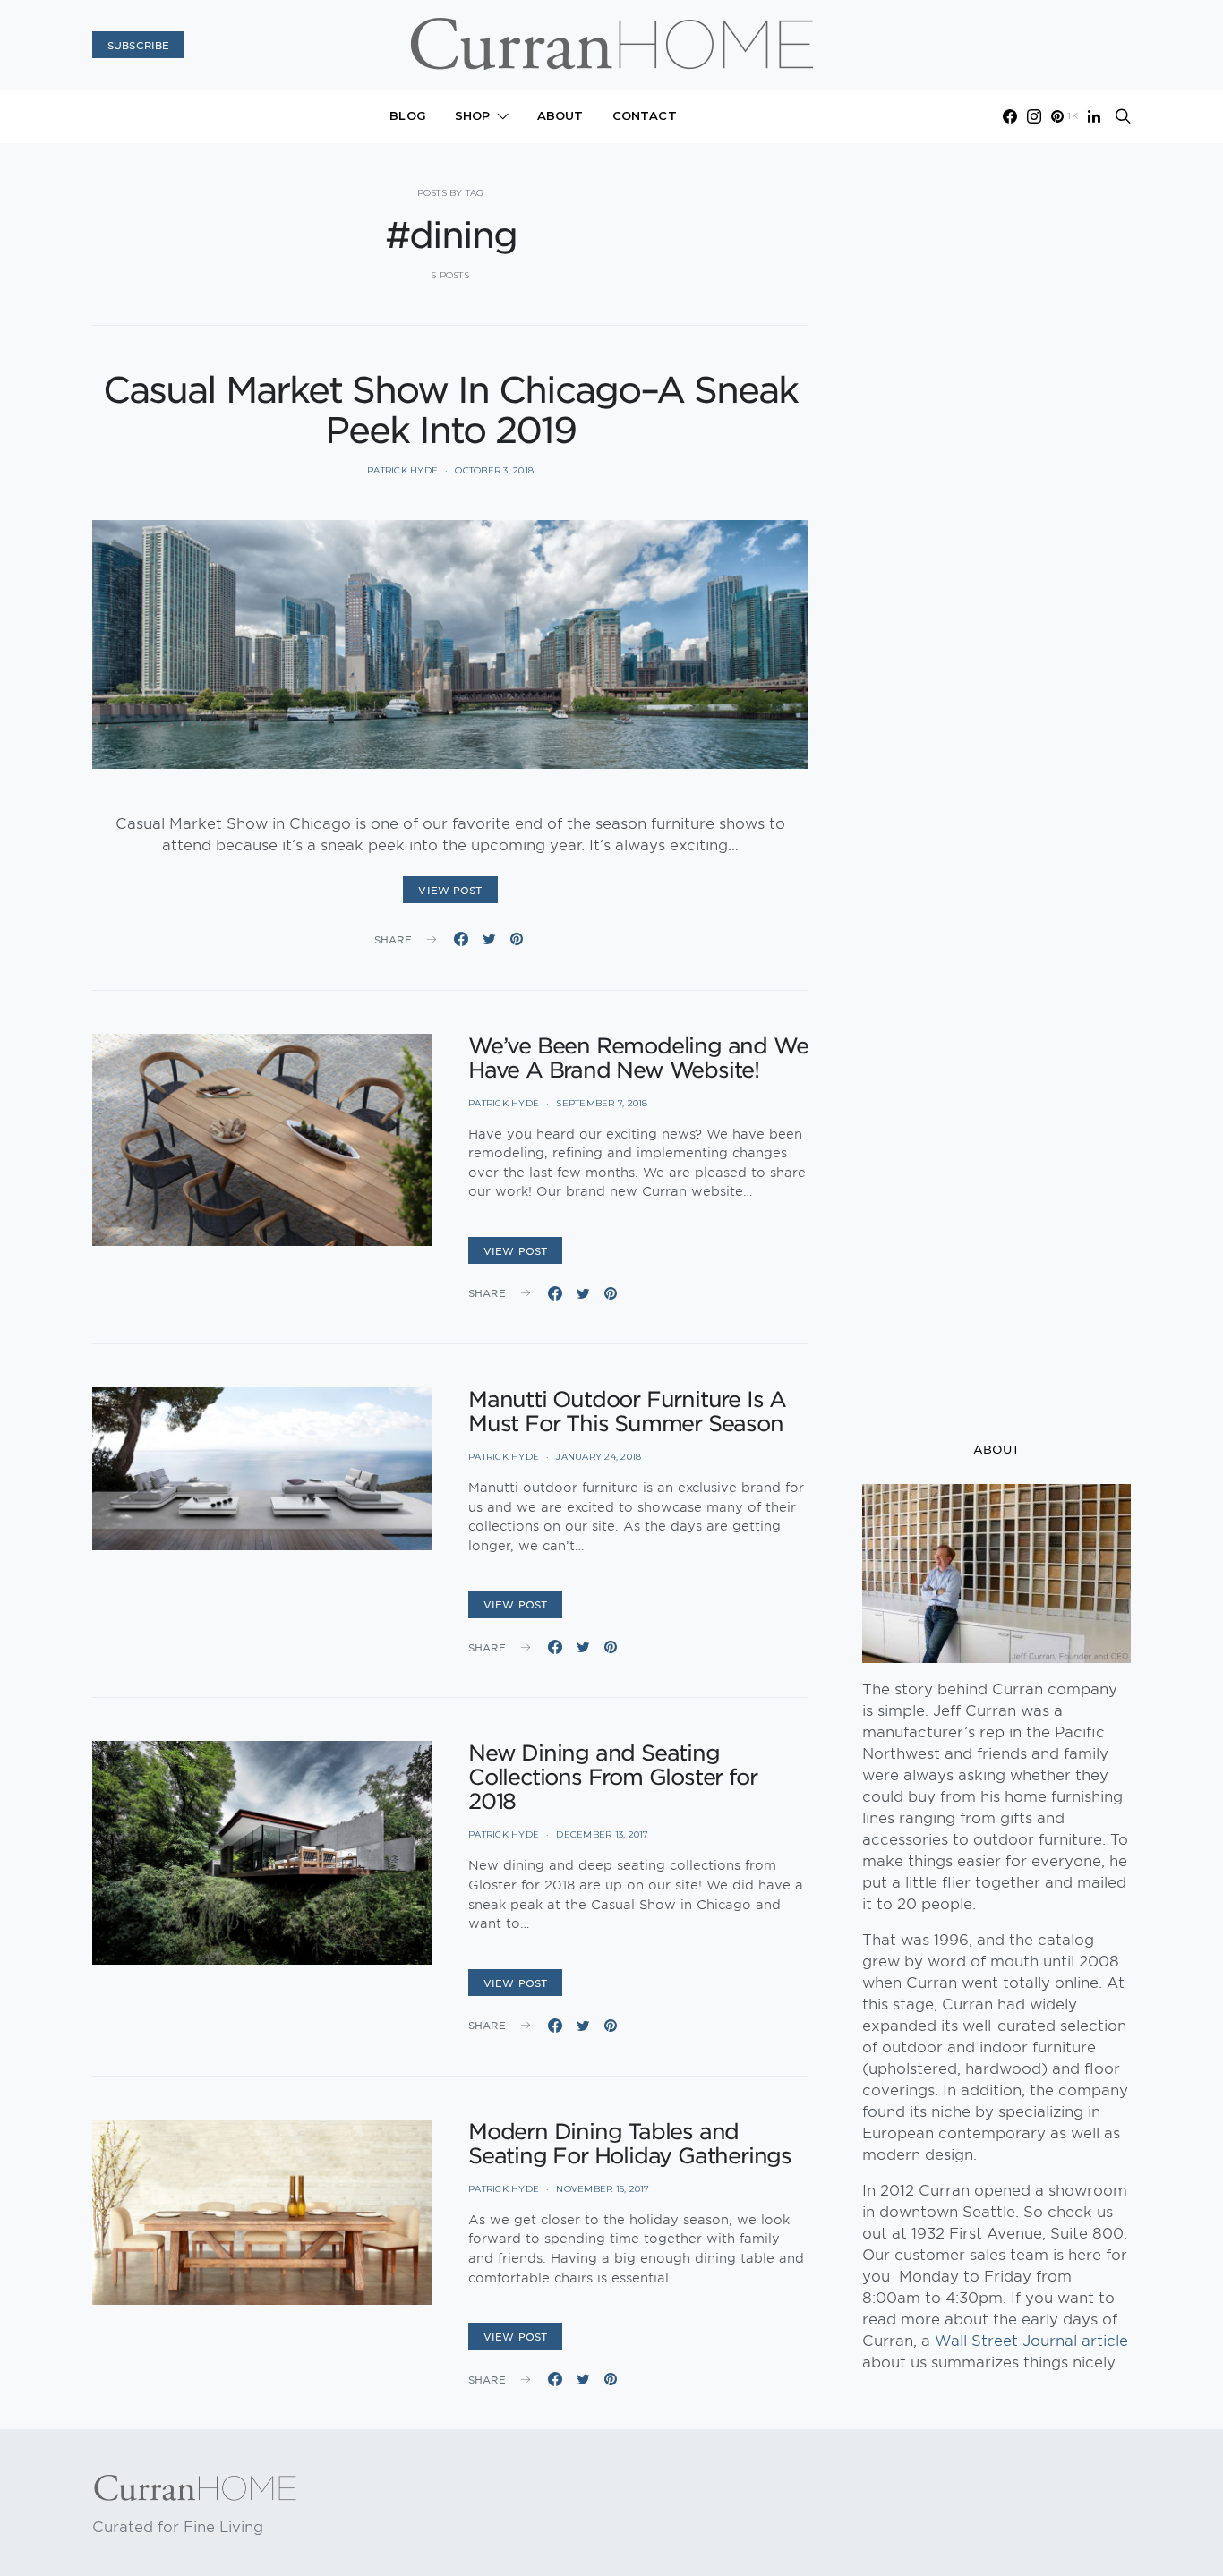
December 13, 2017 (602, 1834)
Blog (408, 115)
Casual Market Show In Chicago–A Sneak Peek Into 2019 (450, 409)
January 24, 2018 (599, 1457)
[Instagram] (1034, 116)
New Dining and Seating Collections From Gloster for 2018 (612, 1777)
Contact (645, 115)
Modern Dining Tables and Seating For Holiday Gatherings (630, 2143)
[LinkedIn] (1094, 116)
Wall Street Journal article (1031, 2340)
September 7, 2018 (602, 1103)
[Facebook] (1010, 116)
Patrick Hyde (402, 470)
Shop (473, 115)
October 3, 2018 (494, 470)
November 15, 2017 (603, 2189)
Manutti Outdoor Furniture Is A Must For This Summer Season (627, 1411)
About (560, 115)
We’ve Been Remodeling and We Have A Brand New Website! (638, 1058)
